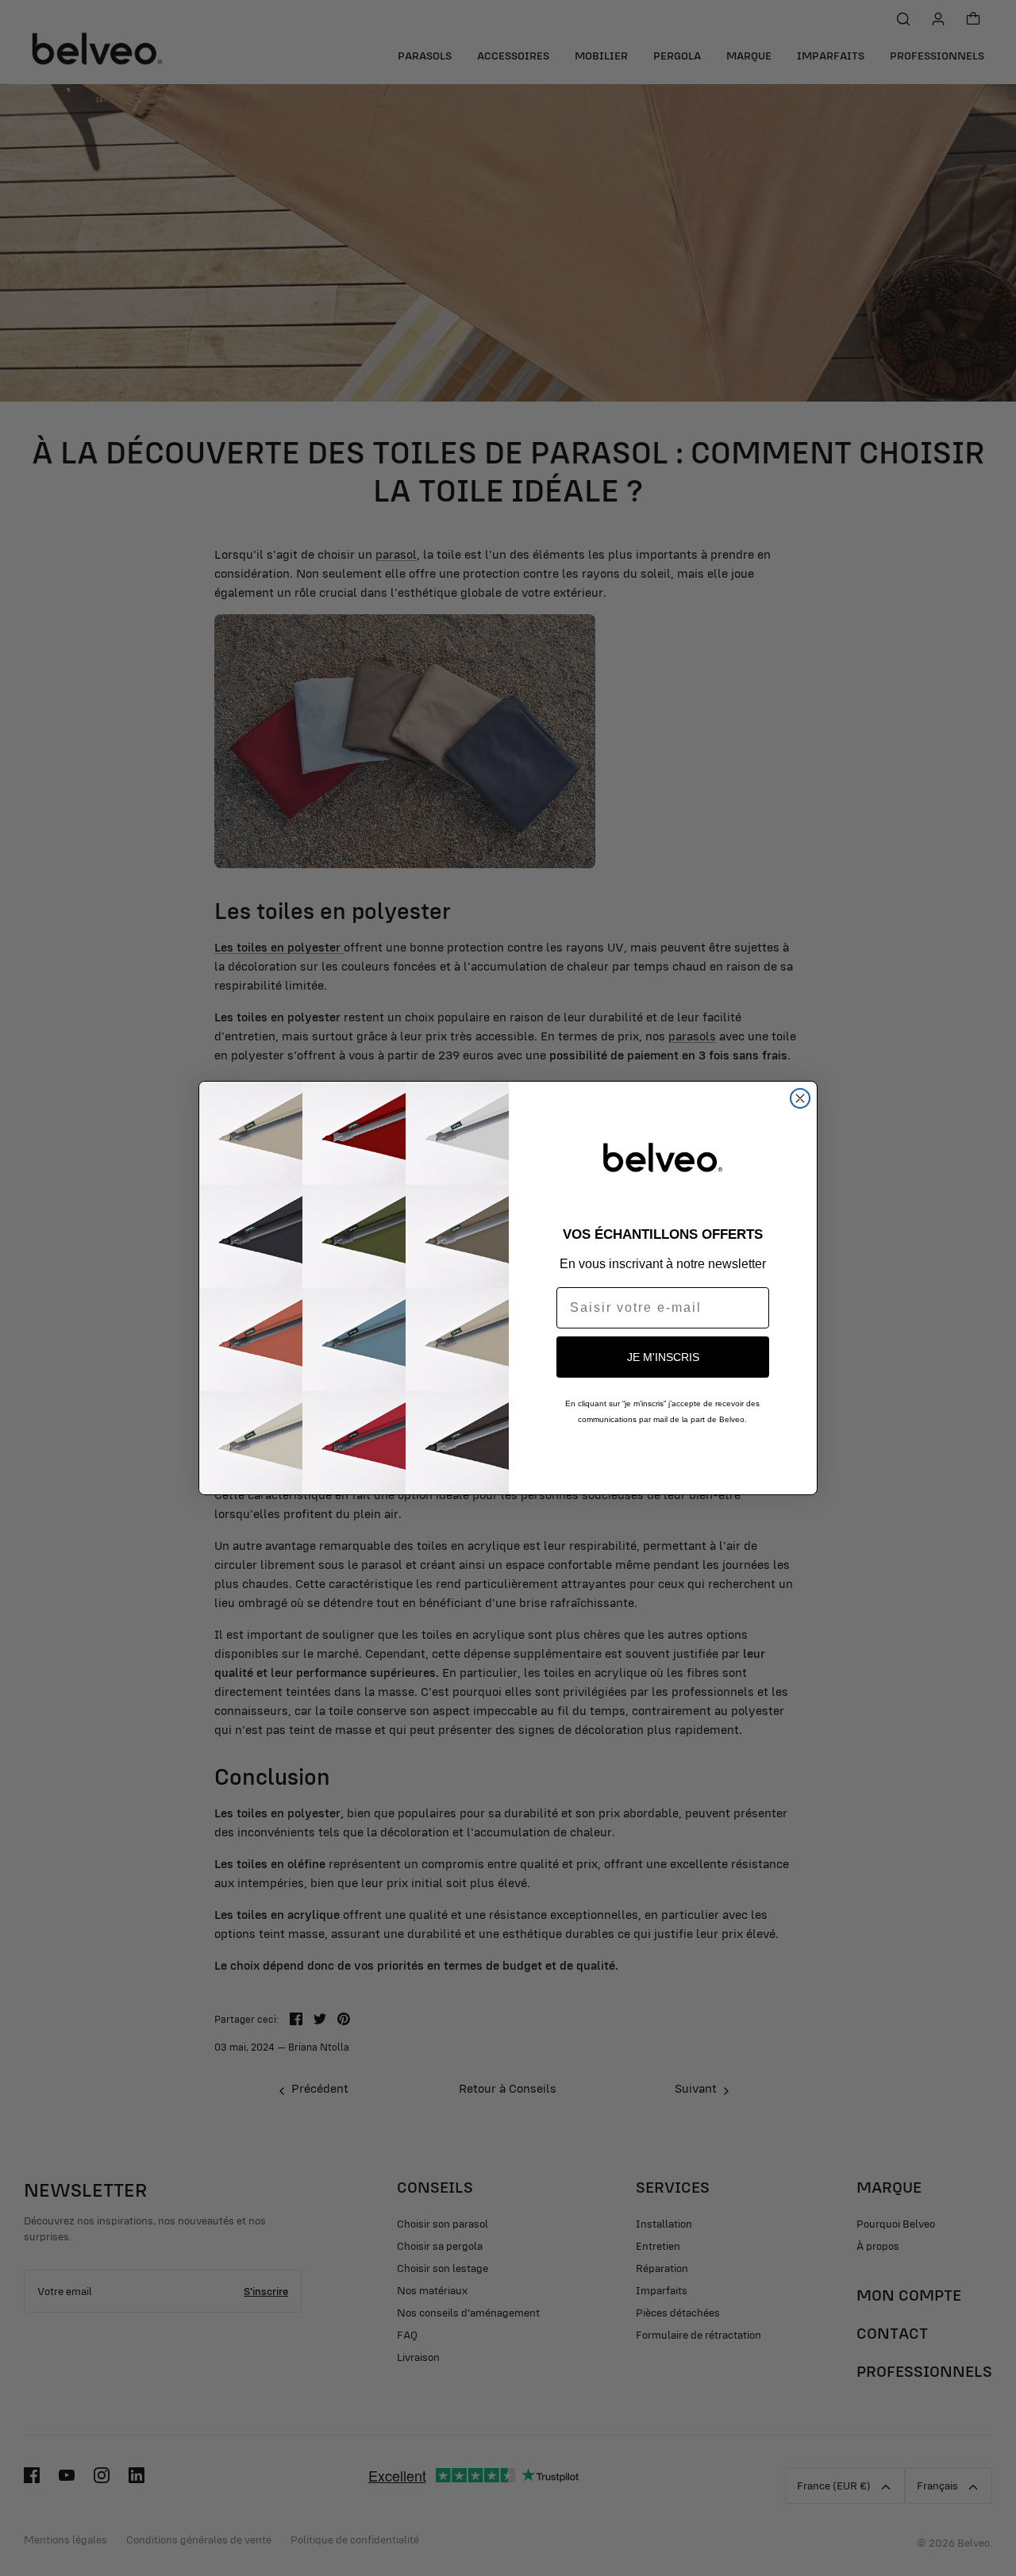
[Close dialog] (800, 1098)
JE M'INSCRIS (663, 1357)
